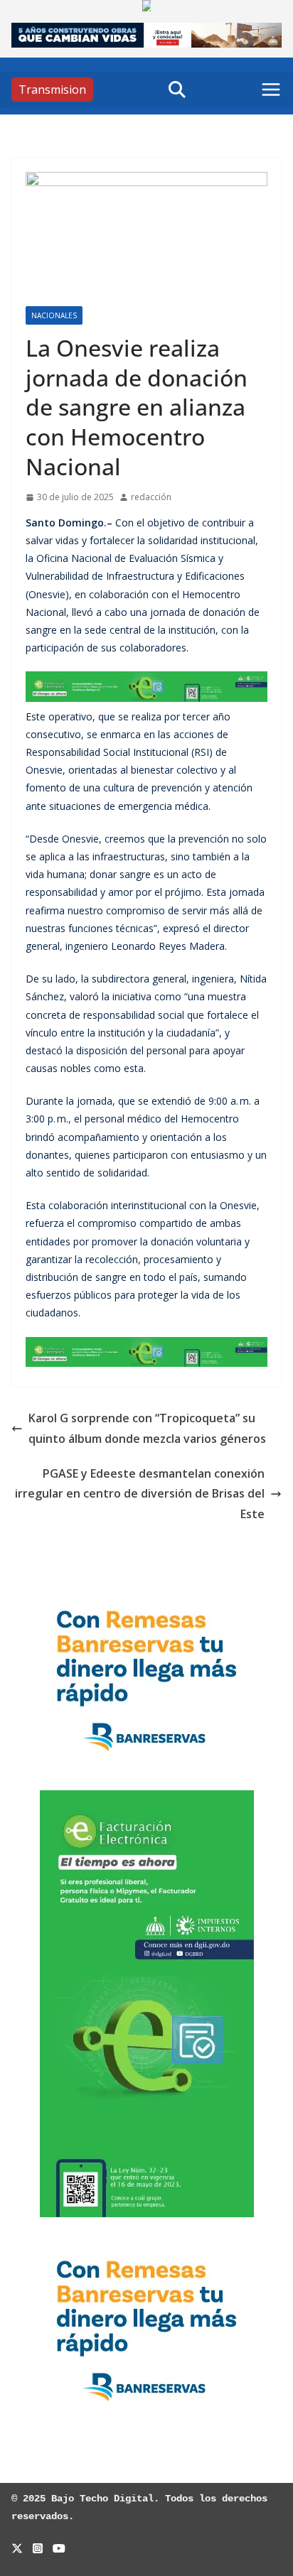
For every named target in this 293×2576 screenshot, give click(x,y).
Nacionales (54, 315)
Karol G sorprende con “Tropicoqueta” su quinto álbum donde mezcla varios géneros (147, 1428)
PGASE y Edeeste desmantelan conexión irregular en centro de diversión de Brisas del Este (140, 1494)
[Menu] (271, 90)
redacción (151, 497)
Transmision (52, 90)
